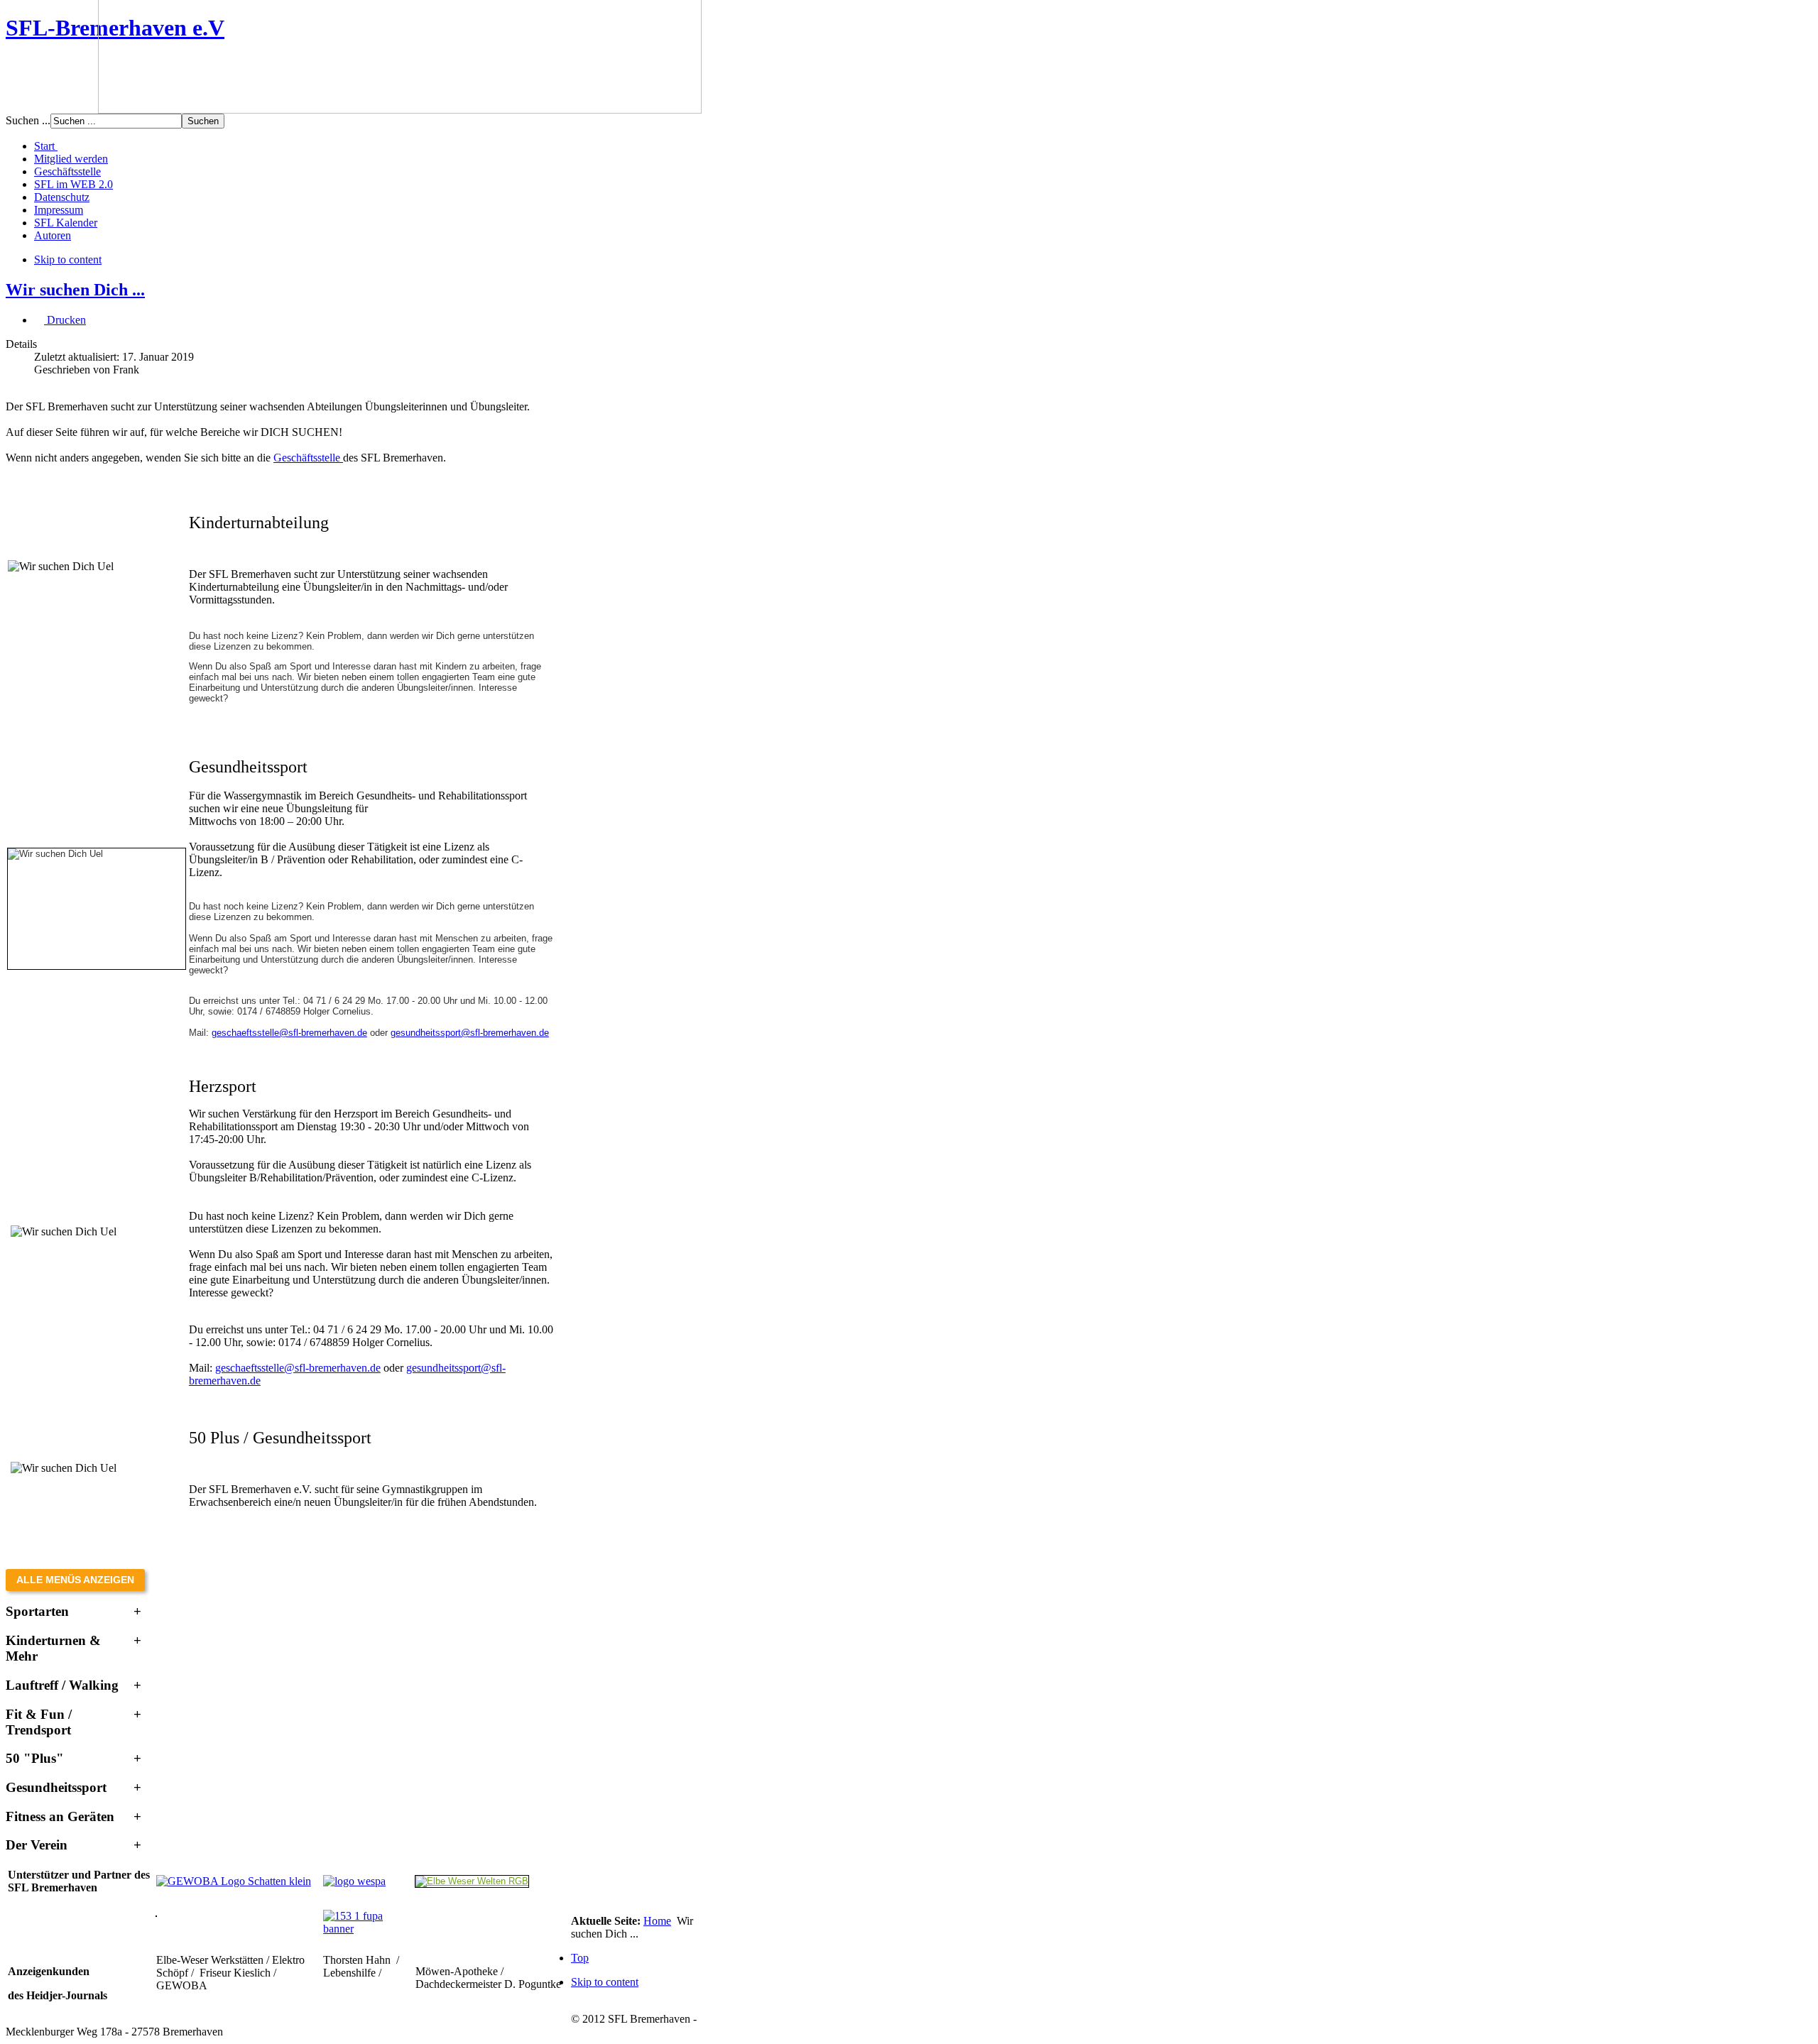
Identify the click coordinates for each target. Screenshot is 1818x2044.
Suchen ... (28, 120)
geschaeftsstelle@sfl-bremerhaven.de (289, 1033)
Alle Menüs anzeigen (75, 1580)
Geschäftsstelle (308, 458)
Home (657, 1921)
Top (580, 1958)
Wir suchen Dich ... (75, 290)
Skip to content (68, 259)
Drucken (65, 320)
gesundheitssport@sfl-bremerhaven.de (470, 1033)
